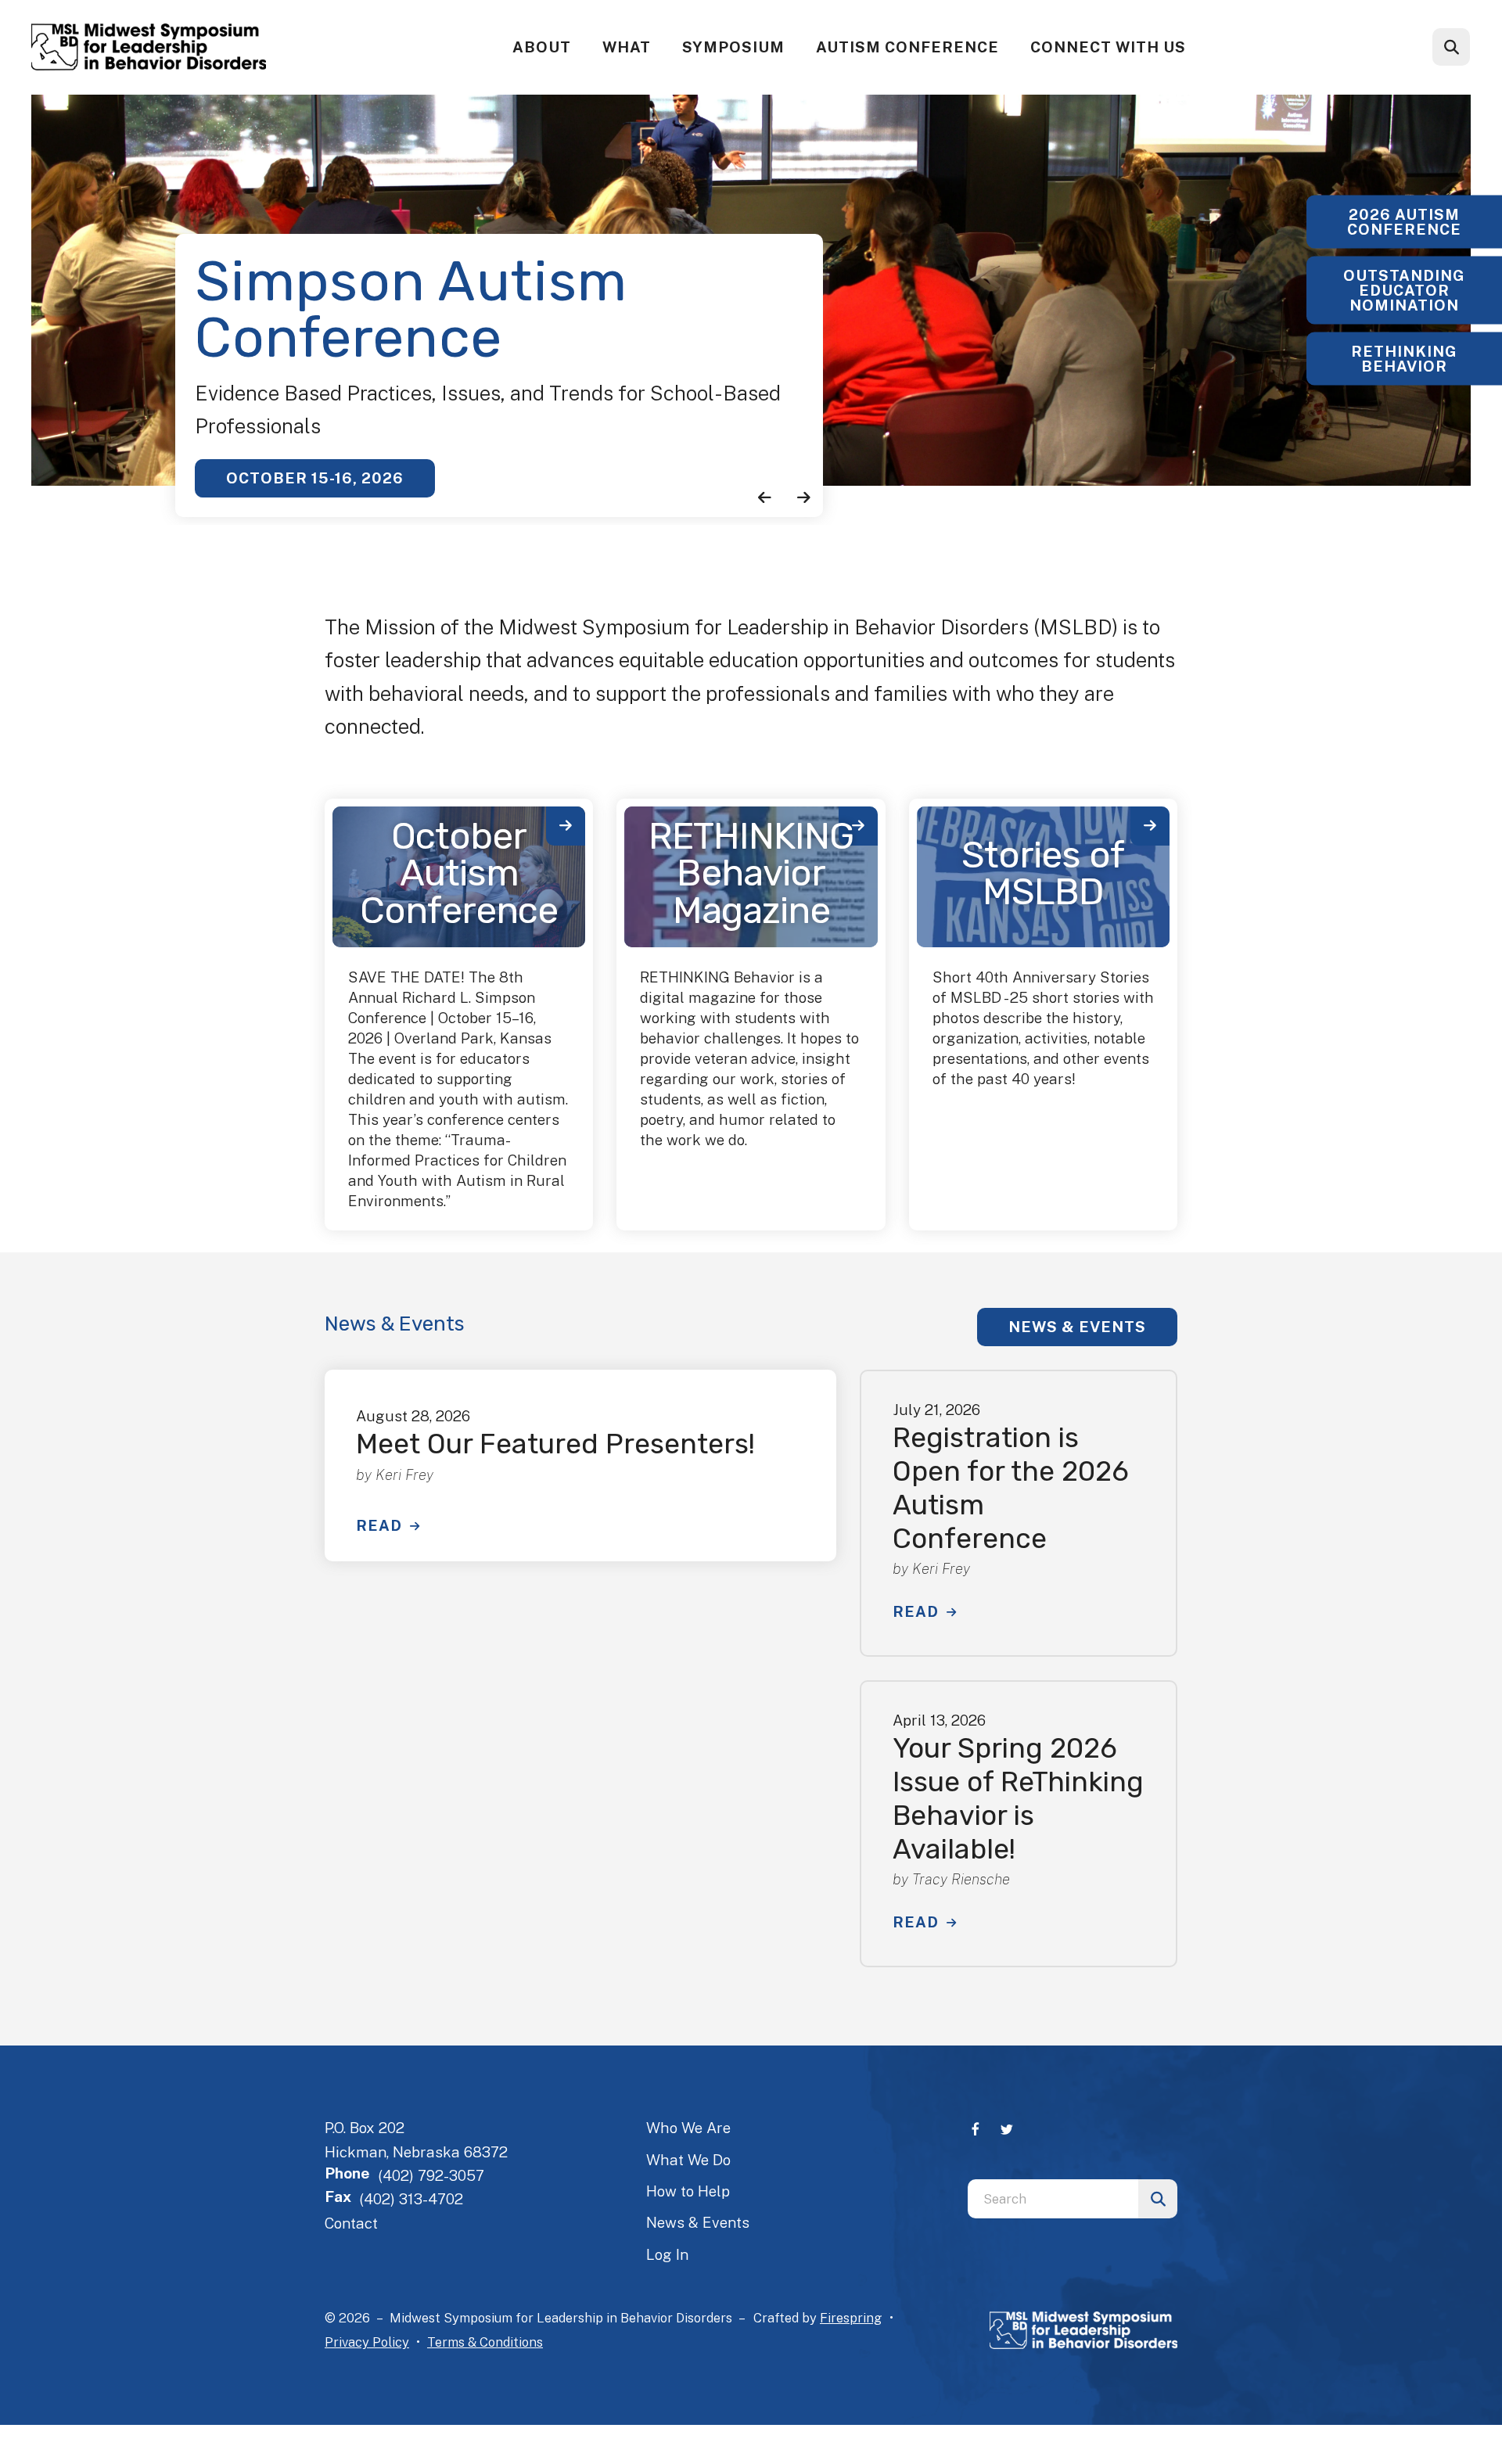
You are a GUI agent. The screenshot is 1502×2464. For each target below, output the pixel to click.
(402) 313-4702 (411, 2199)
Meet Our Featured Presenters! (555, 1444)
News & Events (1077, 1327)
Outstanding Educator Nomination (1404, 289)
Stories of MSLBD (1043, 874)
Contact (351, 2223)
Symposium (733, 47)
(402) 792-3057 (431, 2175)
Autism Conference (907, 47)
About (542, 47)
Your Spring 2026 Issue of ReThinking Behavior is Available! (1018, 1798)
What (627, 47)
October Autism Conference (459, 873)
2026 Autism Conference (1404, 221)
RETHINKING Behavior (1404, 358)
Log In (667, 2254)
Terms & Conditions (485, 2342)
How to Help (688, 2191)
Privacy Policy (367, 2342)
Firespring (851, 2318)
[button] (1451, 47)
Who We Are (688, 2128)
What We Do (688, 2160)
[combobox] (1472, 47)
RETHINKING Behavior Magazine (751, 873)
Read (379, 1525)
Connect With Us (1108, 47)
